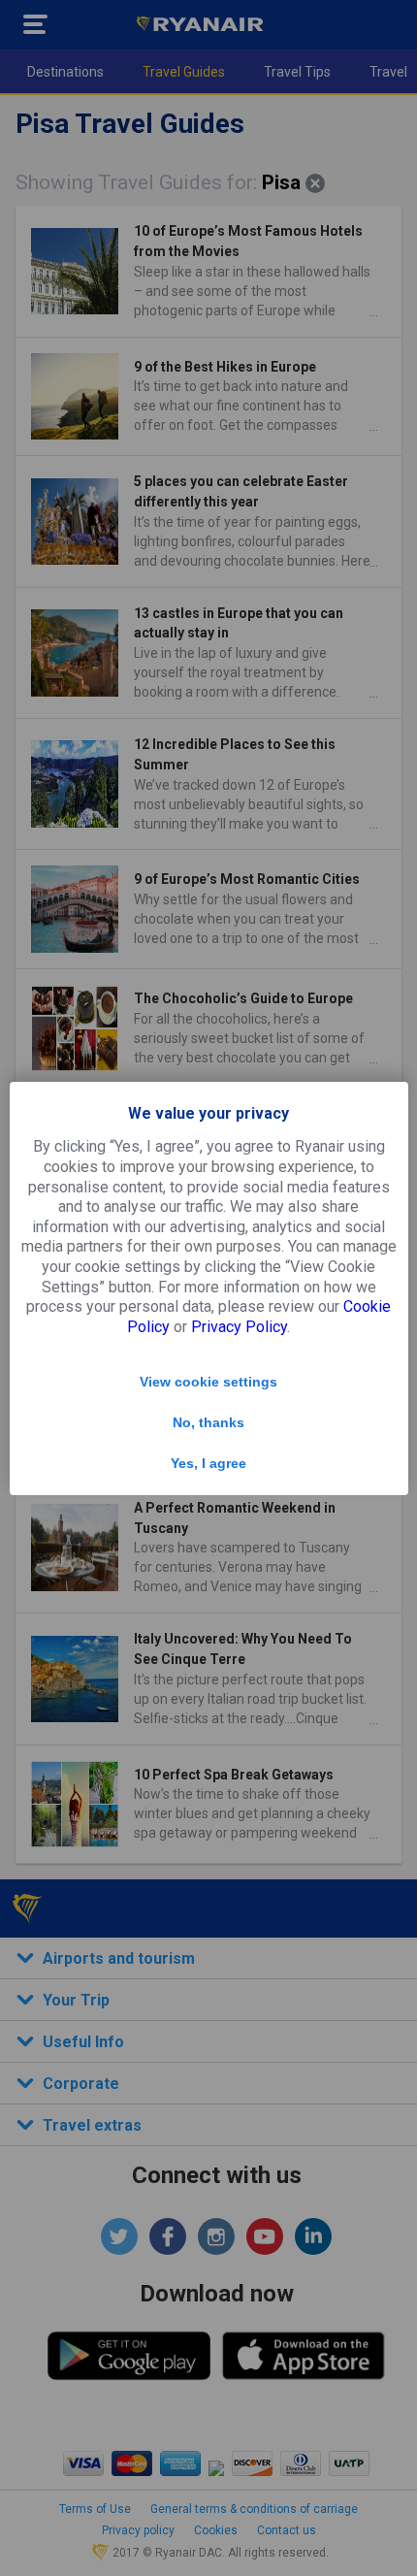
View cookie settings (208, 1382)
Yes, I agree (208, 1463)
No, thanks (208, 1422)
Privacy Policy (239, 1327)
